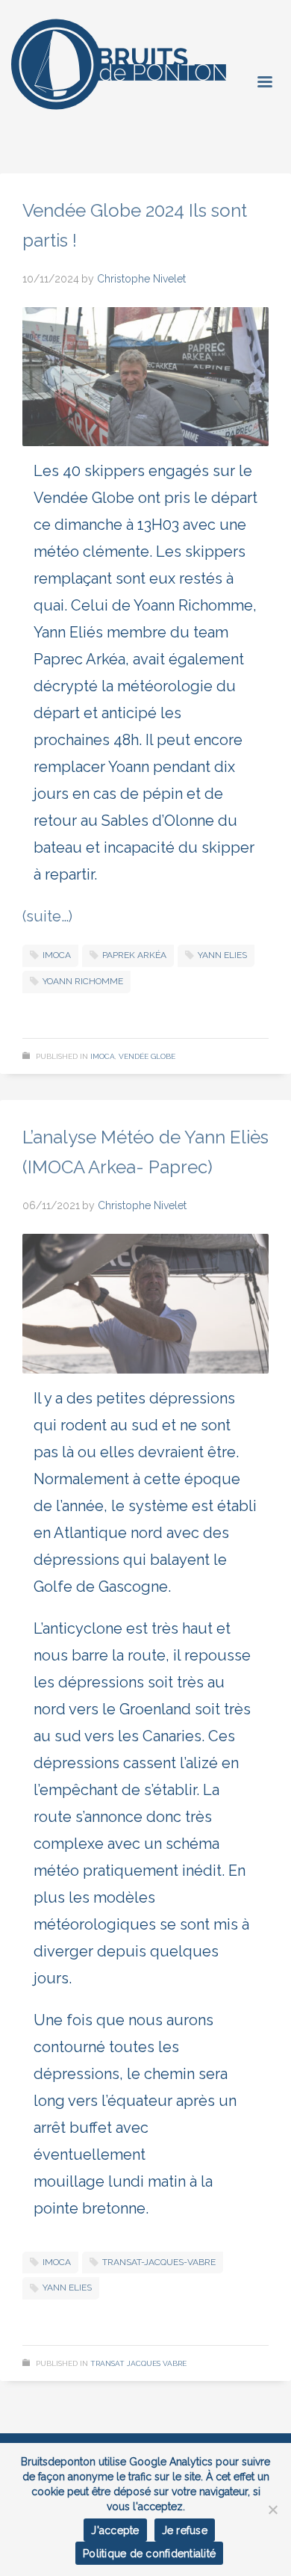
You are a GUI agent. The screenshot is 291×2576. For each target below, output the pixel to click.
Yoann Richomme (83, 981)
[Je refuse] (272, 2509)
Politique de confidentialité (149, 2554)
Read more (225, 1011)
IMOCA (103, 1056)
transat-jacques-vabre (159, 2262)
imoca (57, 955)
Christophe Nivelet (141, 279)
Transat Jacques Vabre (138, 2363)
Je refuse (185, 2530)
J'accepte (115, 2530)
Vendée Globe (147, 1056)
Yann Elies (222, 955)
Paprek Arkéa (134, 955)
